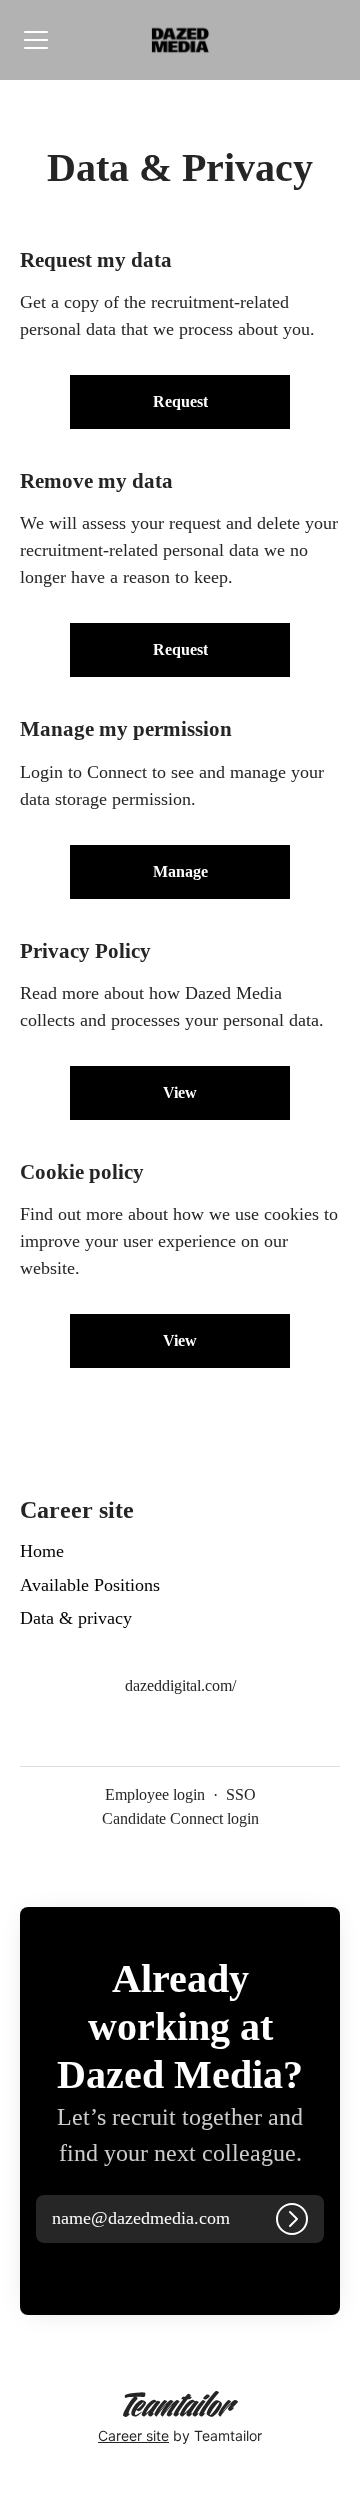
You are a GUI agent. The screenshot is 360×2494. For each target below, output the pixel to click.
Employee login (155, 1794)
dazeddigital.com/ (180, 1685)
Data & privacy (76, 1618)
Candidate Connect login (180, 1818)
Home (42, 1551)
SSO (241, 1794)
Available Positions (90, 1585)
